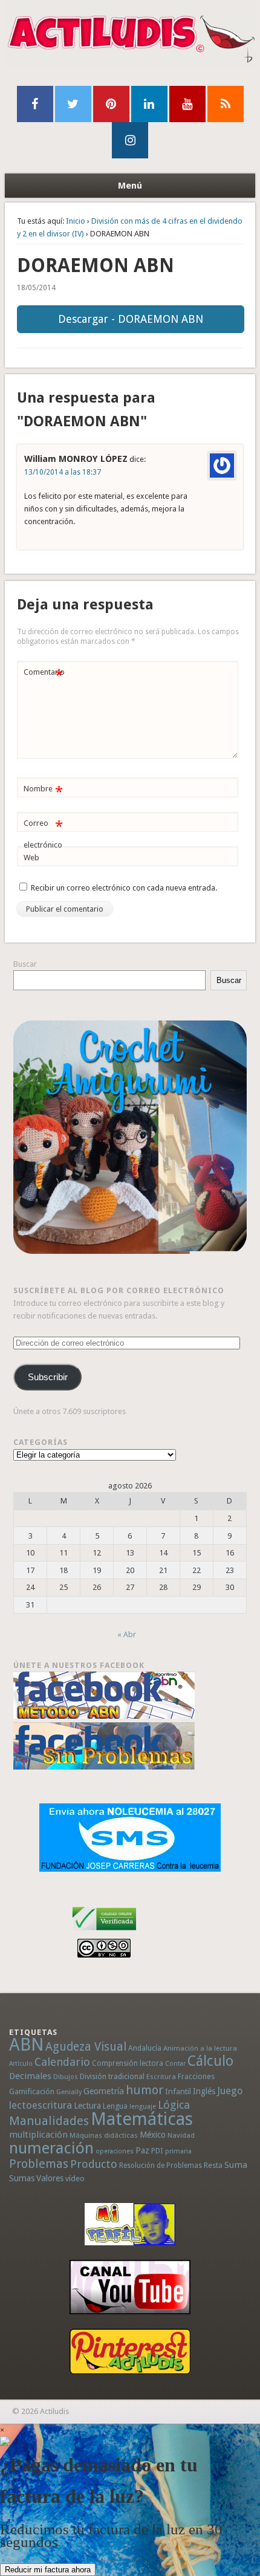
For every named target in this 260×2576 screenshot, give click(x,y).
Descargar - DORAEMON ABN (131, 319)
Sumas (22, 2178)
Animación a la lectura (200, 2048)
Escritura (161, 2077)
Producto (94, 2164)
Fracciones (196, 2076)
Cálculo (210, 2061)
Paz (142, 2150)
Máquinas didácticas (104, 2135)
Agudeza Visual (86, 2047)
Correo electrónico (43, 834)
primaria (178, 2151)
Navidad (181, 2135)
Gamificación (32, 2091)
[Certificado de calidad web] (104, 1932)
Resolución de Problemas (161, 2166)
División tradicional (112, 2076)
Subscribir (48, 1377)
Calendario (62, 2062)
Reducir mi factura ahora (48, 2570)
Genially (69, 2092)
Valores (50, 2178)
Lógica (174, 2105)
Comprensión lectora (128, 2063)
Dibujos (66, 2077)
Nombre (43, 792)
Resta (213, 2165)
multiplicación (38, 2135)
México (153, 2135)
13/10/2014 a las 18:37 (63, 472)
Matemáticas (142, 2119)
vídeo (75, 2179)
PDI (157, 2151)
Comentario (44, 675)
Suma (236, 2165)
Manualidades (49, 2121)
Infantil (178, 2091)
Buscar (25, 964)
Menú (130, 186)
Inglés (204, 2091)
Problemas (39, 2164)
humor (145, 2090)
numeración (51, 2148)
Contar (175, 2064)
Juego (230, 2091)
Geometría (104, 2091)
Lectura (87, 2106)
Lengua (115, 2106)
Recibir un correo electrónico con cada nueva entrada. (124, 888)
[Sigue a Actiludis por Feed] (226, 104)
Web (31, 858)
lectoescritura (41, 2105)
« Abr (127, 1634)
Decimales (30, 2076)
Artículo (21, 2064)
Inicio (76, 221)
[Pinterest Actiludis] (130, 2351)
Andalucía (145, 2048)
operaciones (115, 2151)
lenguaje (143, 2107)
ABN (26, 2045)
